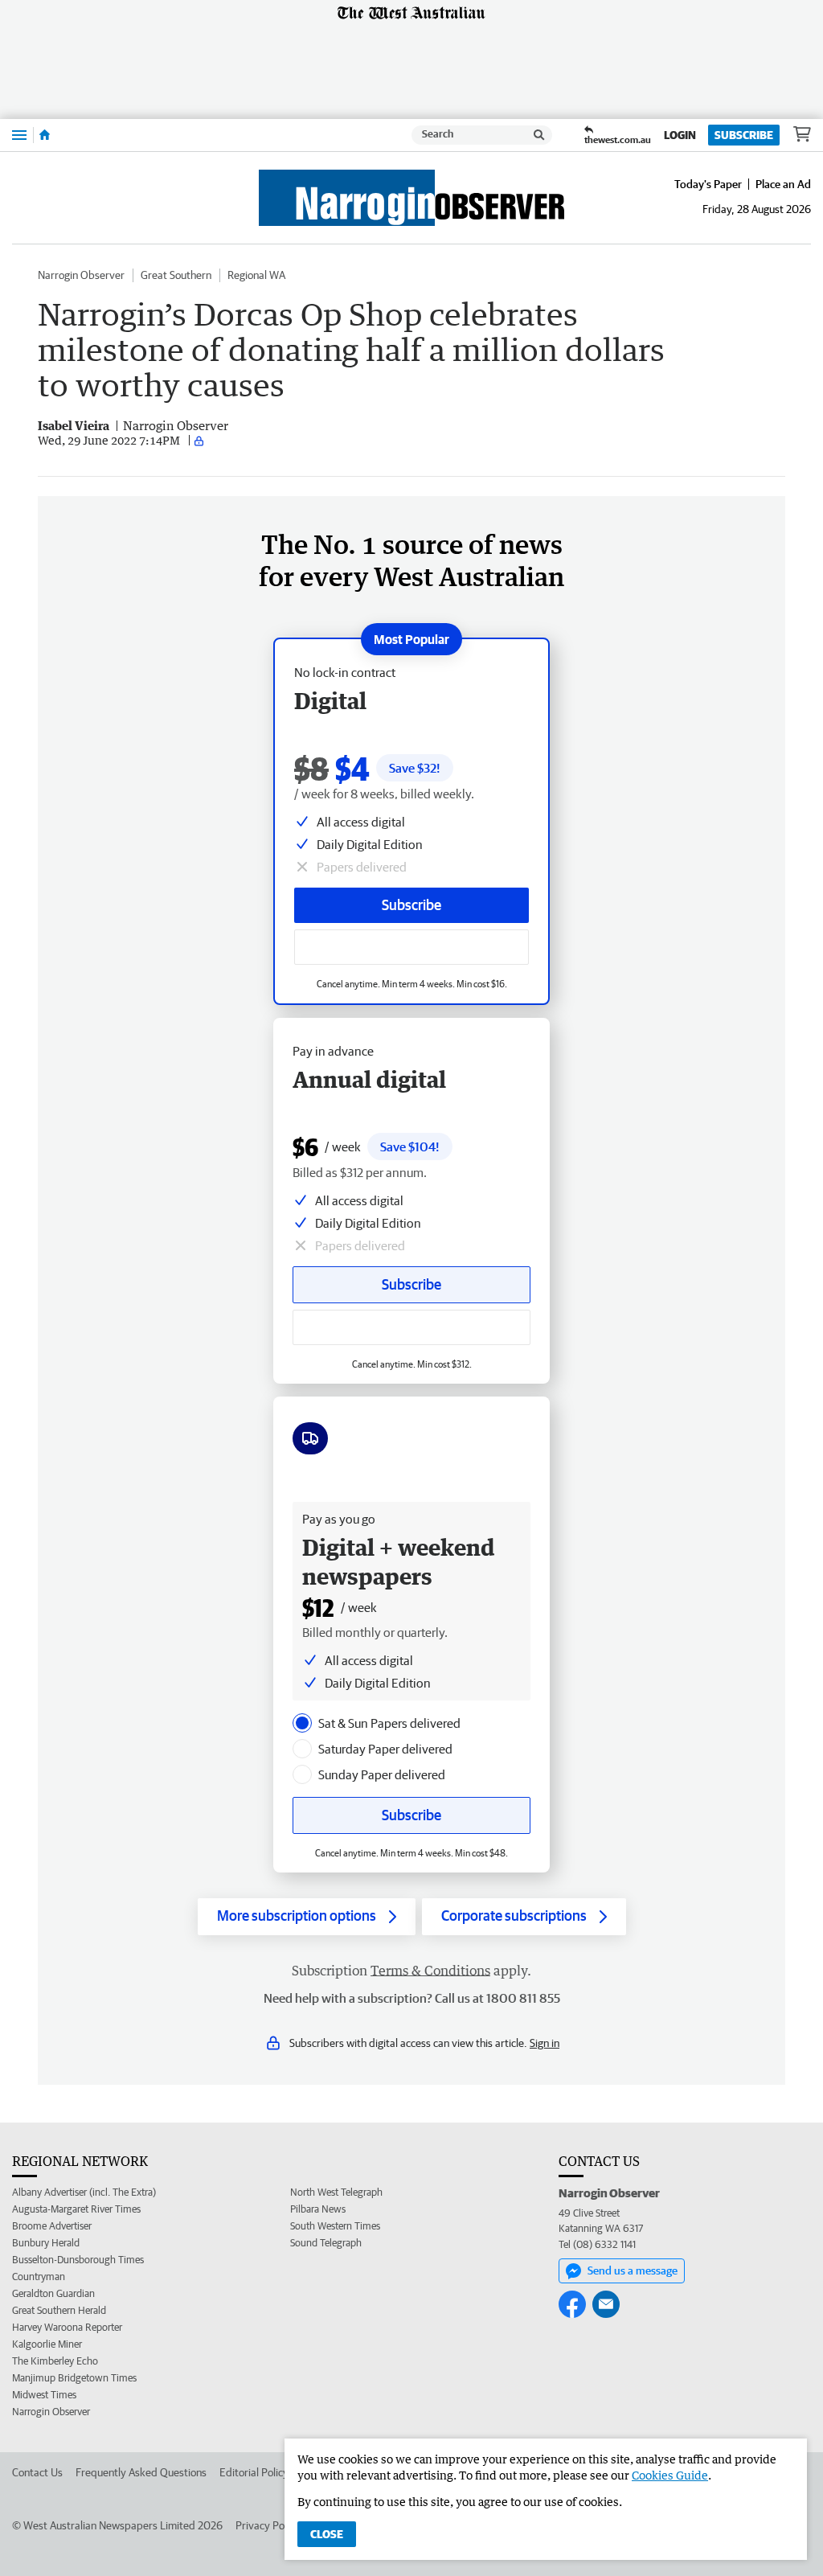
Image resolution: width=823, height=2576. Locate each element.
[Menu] (19, 135)
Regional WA (256, 275)
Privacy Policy (268, 2525)
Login (680, 135)
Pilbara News (318, 2209)
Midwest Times (44, 2395)
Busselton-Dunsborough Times (78, 2260)
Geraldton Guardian (53, 2293)
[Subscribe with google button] (411, 947)
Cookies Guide (670, 2475)
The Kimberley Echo (55, 2361)
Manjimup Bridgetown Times (74, 2378)
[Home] (45, 135)
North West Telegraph (336, 2192)
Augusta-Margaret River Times (76, 2209)
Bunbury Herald (46, 2243)
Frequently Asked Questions (141, 2472)
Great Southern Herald (59, 2310)
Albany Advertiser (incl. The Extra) (84, 2192)
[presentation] (302, 1723)
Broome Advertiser (52, 2226)
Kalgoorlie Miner (47, 2344)
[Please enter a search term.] (539, 135)
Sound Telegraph (326, 2243)
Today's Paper (708, 184)
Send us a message (633, 2270)
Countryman (39, 2277)
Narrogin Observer (81, 275)
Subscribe (744, 135)
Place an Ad (783, 184)
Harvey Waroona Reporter (67, 2327)
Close (327, 2534)
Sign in (545, 2043)
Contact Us (37, 2472)
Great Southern (176, 275)
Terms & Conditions (430, 1971)
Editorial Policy (254, 2472)
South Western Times (335, 2226)
